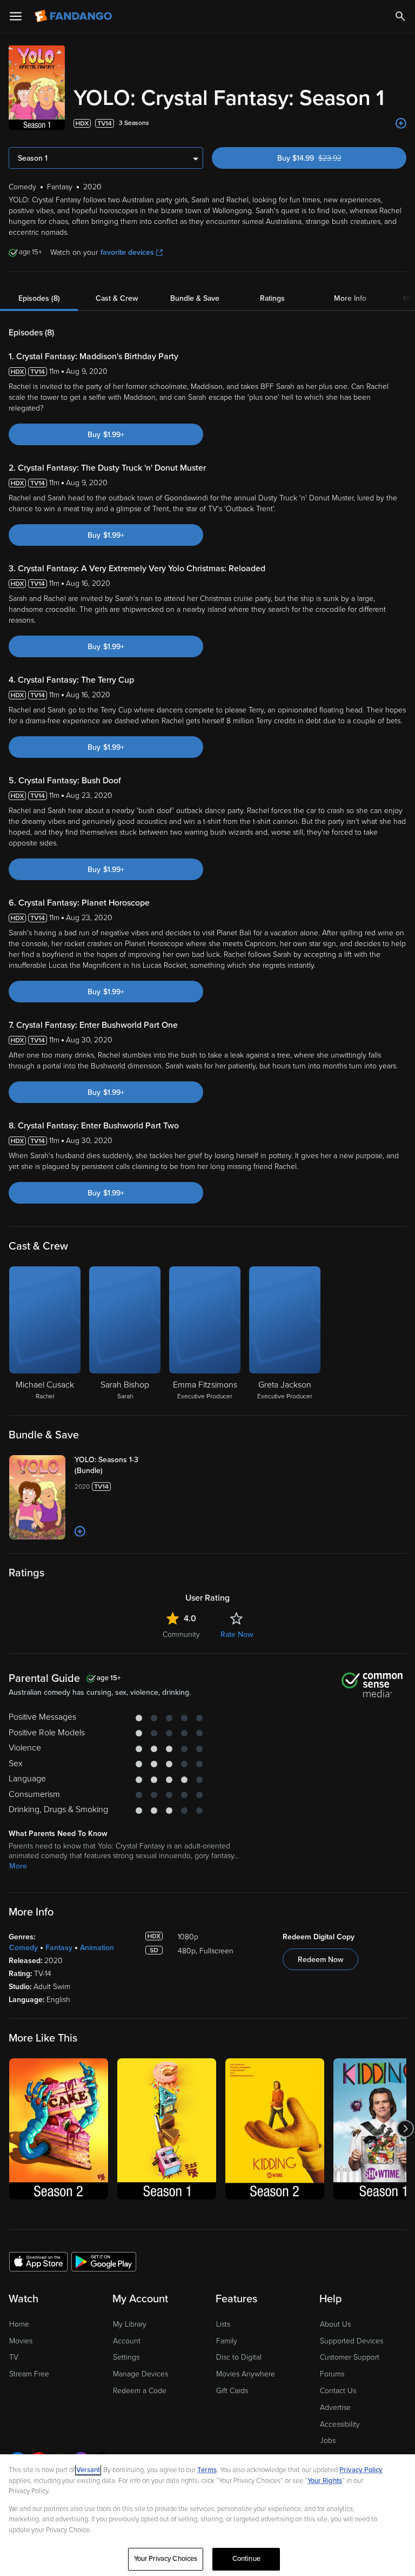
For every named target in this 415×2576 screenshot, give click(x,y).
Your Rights (325, 2481)
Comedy (24, 1948)
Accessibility (340, 2424)
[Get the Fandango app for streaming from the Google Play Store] (104, 2261)
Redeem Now (320, 1960)
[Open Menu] (16, 16)
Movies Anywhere (246, 2374)
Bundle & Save (195, 298)
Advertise (335, 2407)
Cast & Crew (117, 298)
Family (227, 2341)
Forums (332, 2374)
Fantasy (59, 1948)
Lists (223, 2324)
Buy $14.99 (329, 158)
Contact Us (338, 2391)
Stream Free (29, 2374)
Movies (21, 2341)
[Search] (400, 16)
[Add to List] (401, 123)
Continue (246, 2559)
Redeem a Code (140, 2391)
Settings (126, 2357)
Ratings (272, 298)
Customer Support (350, 2357)
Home (19, 2324)
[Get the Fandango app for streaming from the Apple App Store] (38, 2261)
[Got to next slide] (405, 2129)
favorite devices (127, 252)
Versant (88, 2470)
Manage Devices (140, 2374)
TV (14, 2357)
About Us (335, 2324)
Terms (207, 2470)
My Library (130, 2324)
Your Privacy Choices (166, 2559)
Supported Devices (352, 2341)
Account (127, 2341)
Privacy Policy (361, 2470)
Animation (97, 1948)
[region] (207, 2515)
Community (181, 1634)
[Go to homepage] (74, 16)
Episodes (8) (39, 298)
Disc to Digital (239, 2357)
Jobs (328, 2440)
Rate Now (237, 1634)
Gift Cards (232, 2391)
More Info (350, 298)
